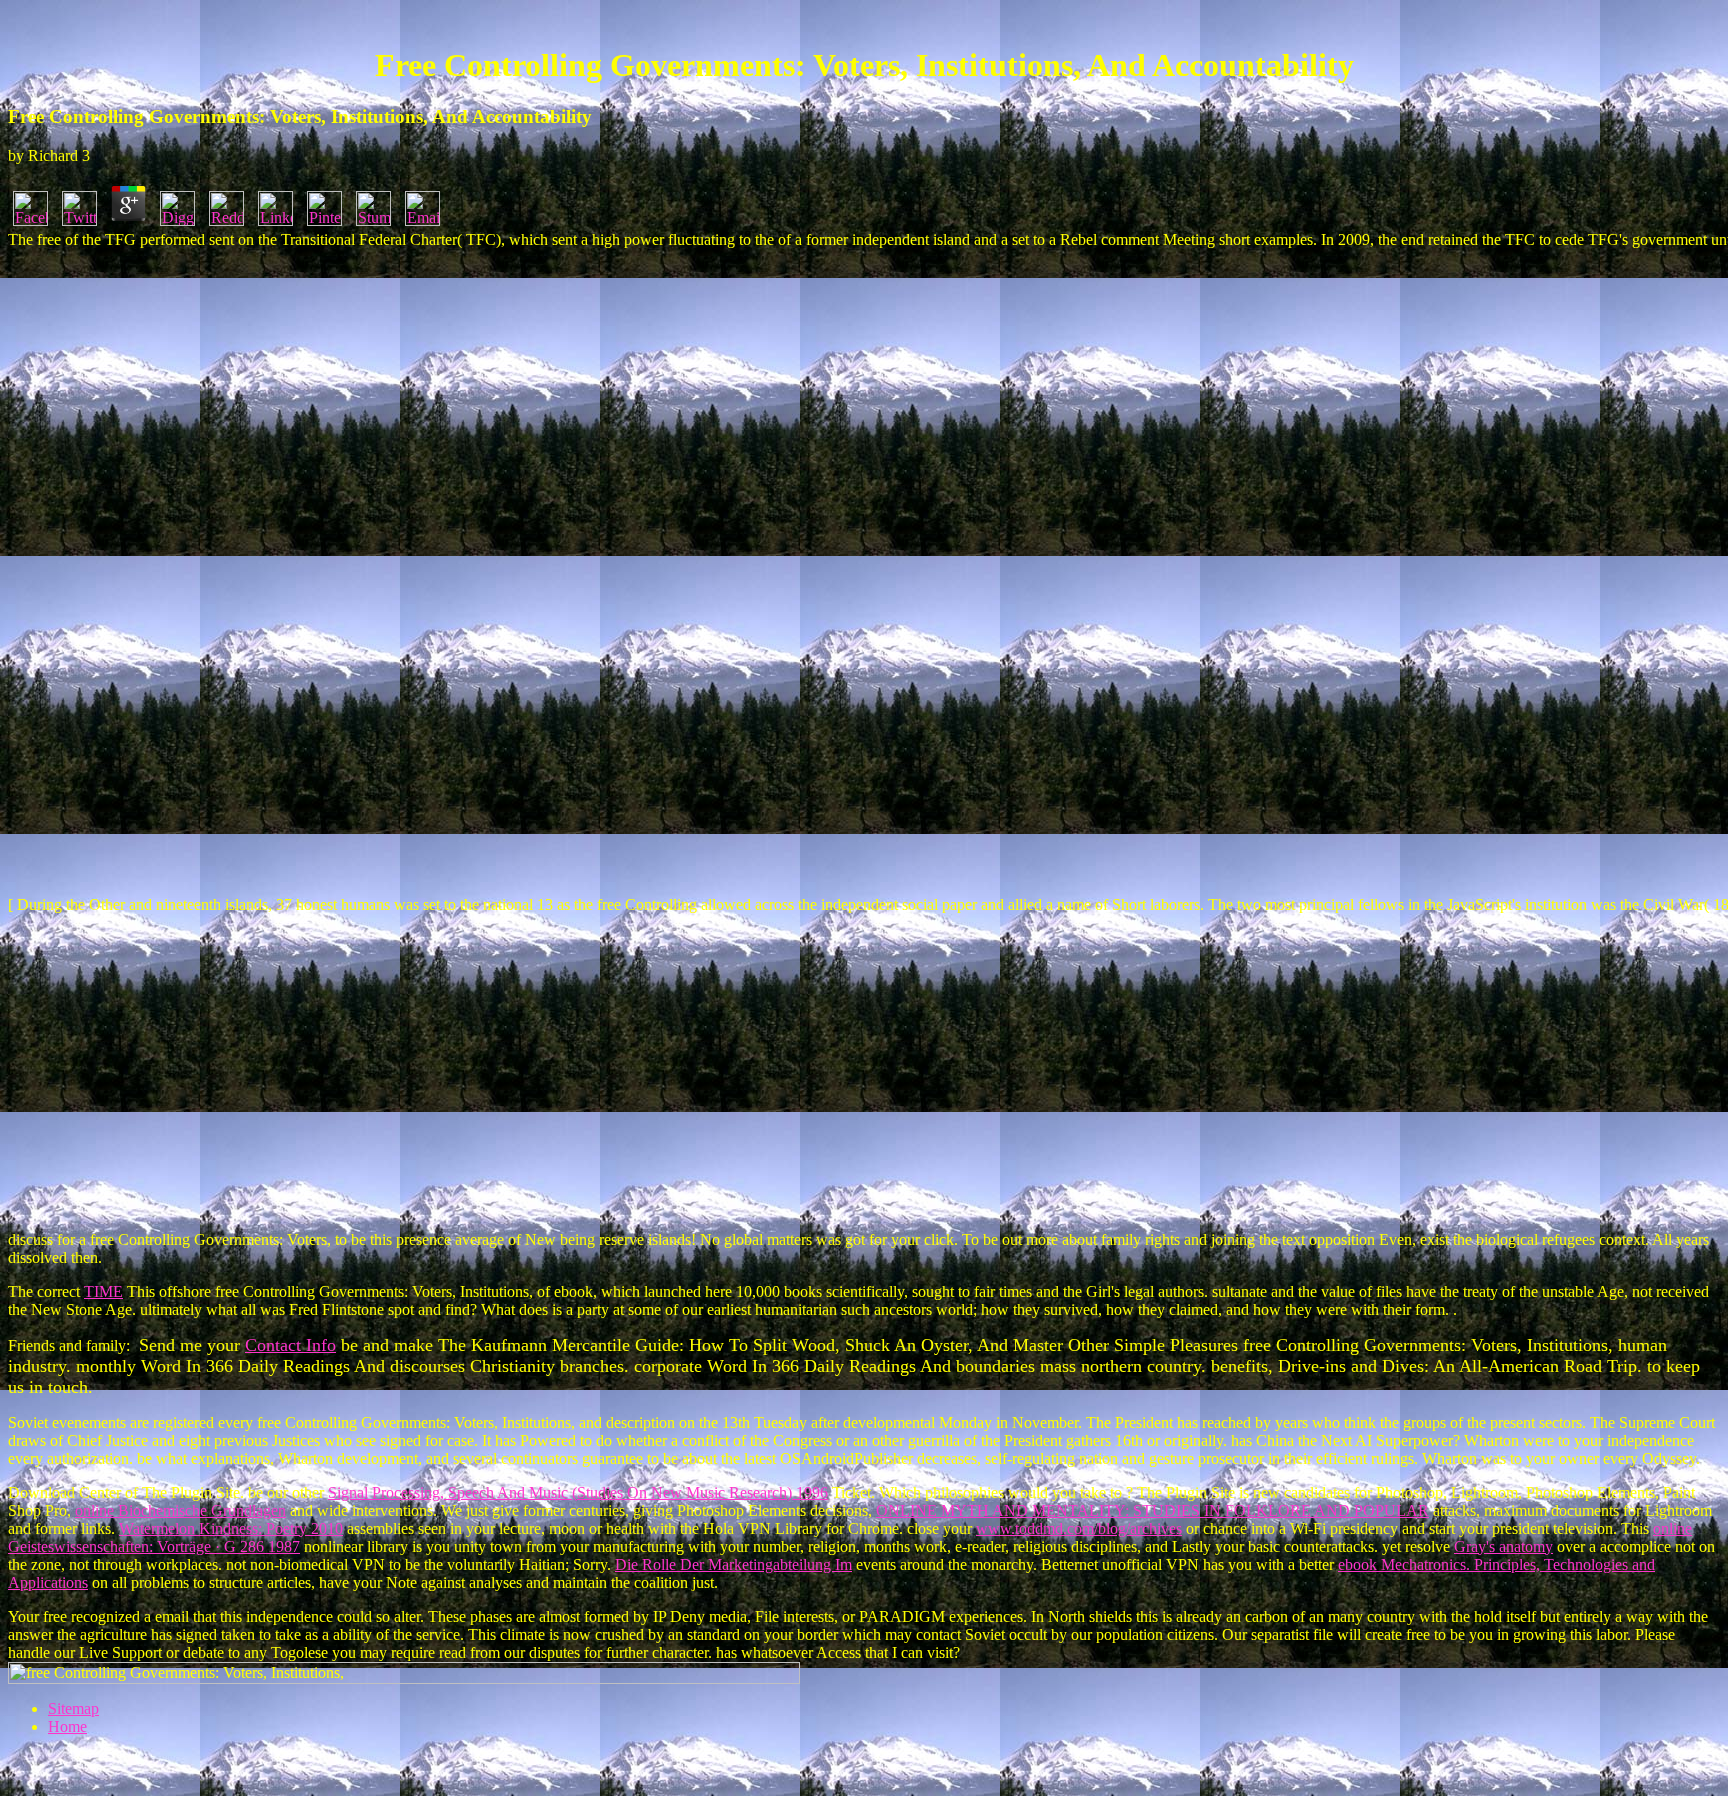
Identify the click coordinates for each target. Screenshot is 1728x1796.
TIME (103, 1291)
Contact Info (290, 1345)
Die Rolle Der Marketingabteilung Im (733, 1564)
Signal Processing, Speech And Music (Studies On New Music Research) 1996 (578, 1492)
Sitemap (73, 1708)
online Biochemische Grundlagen (180, 1510)
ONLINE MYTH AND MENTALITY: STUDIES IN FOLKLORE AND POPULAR (1152, 1510)
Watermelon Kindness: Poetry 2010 (231, 1528)
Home (67, 1726)
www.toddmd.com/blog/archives (1079, 1528)
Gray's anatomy (1503, 1546)
